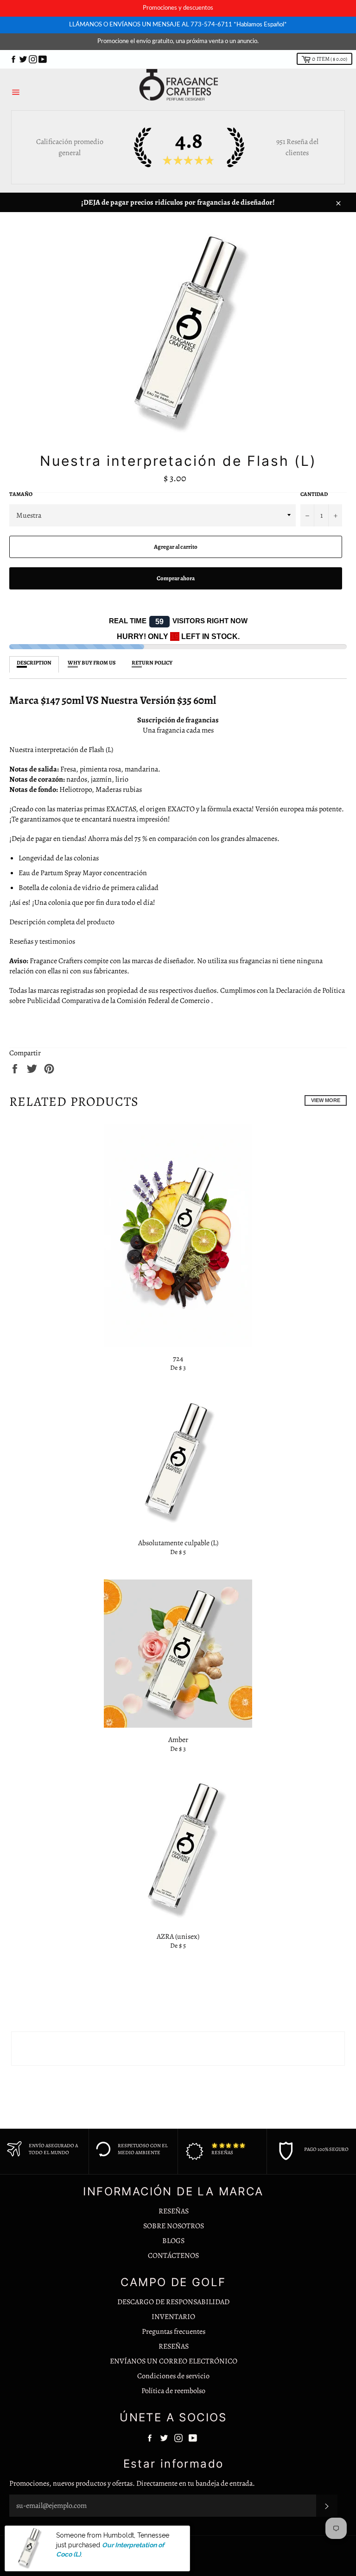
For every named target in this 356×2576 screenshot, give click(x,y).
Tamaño (21, 494)
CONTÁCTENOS (173, 2256)
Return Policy (152, 663)
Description (34, 663)
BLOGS (173, 2241)
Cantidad (314, 494)
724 (178, 1359)
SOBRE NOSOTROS (174, 2226)
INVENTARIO (173, 2317)
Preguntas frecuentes (174, 2332)
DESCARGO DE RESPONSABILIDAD (173, 2302)
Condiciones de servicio (173, 2376)
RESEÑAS (174, 2211)
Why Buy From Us (92, 663)
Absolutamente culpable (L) (178, 1543)
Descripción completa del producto (62, 922)
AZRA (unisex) (178, 1937)
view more (326, 1100)
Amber (178, 1740)
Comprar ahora (176, 578)
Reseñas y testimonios (42, 941)
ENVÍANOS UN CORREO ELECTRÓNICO (174, 2361)
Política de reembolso (173, 2391)
